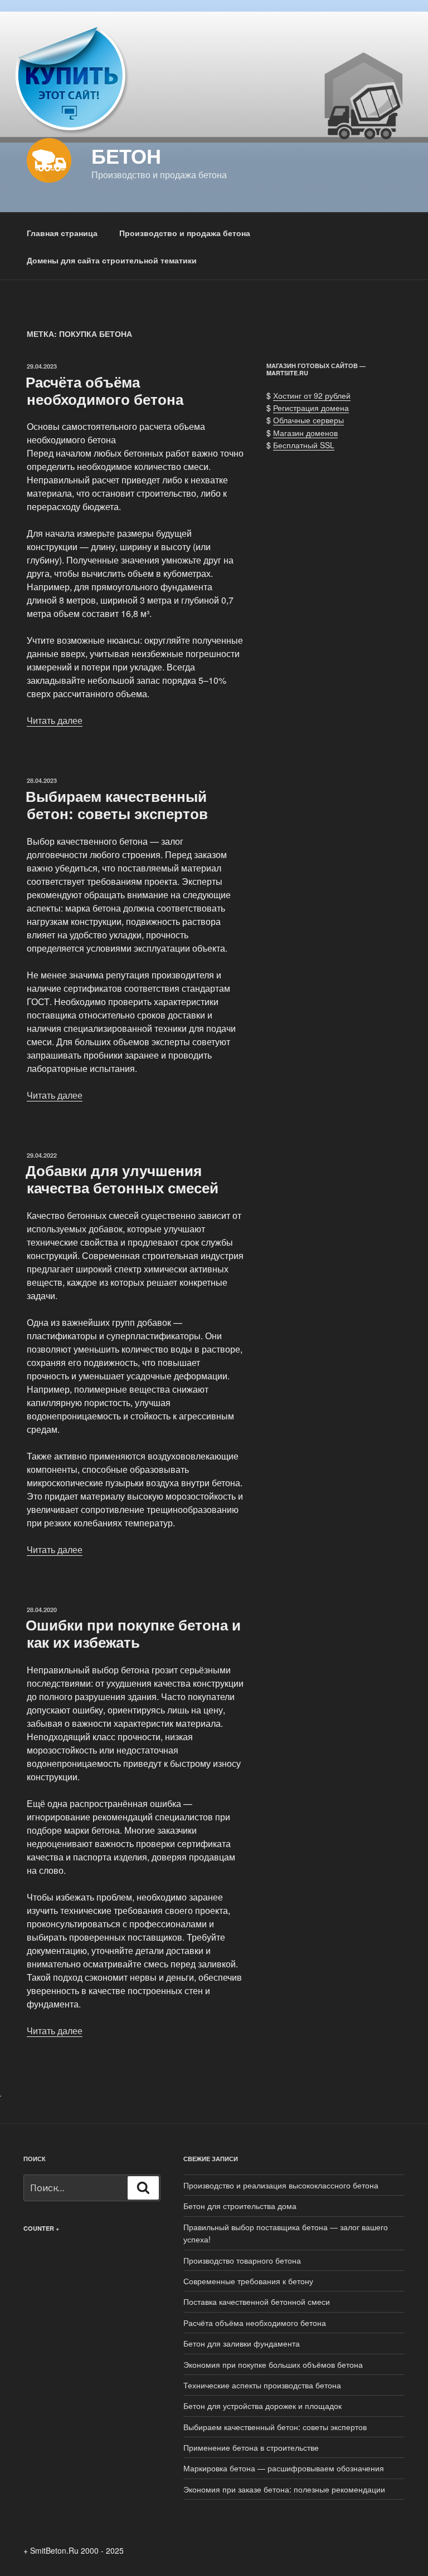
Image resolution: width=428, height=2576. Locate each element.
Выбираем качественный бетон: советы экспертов (117, 805)
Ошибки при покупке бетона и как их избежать (133, 1633)
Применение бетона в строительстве (251, 2447)
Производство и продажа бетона (185, 233)
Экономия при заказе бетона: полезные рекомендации (284, 2489)
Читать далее (55, 720)
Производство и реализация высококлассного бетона (281, 2185)
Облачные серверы (308, 420)
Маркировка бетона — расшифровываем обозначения (284, 2468)
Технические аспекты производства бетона (262, 2385)
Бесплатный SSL (304, 445)
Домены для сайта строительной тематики (112, 260)
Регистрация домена (311, 408)
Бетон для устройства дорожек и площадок (262, 2406)
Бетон (126, 155)
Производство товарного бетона (242, 2260)
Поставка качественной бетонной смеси (257, 2301)
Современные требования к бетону (248, 2281)
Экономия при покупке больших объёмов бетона (273, 2364)
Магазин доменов (305, 433)
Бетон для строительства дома (240, 2206)
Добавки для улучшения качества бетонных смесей (122, 1179)
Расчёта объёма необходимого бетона (104, 390)
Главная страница (62, 233)
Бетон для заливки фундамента (242, 2343)
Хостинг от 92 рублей (312, 395)
